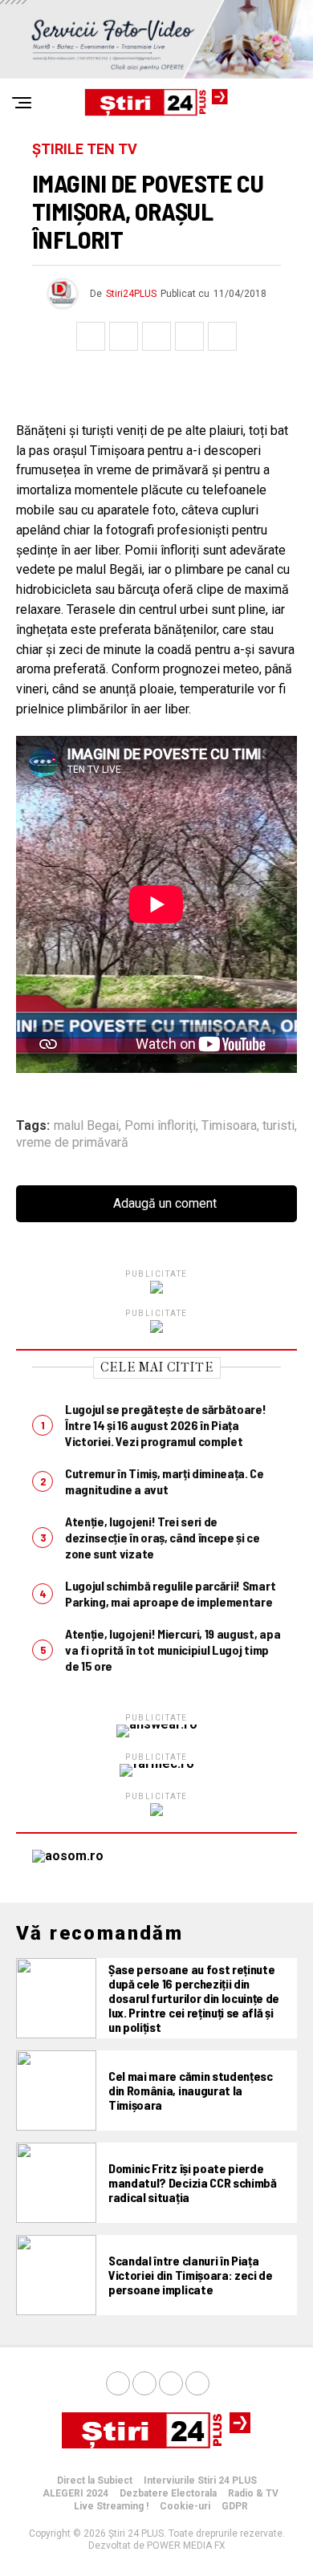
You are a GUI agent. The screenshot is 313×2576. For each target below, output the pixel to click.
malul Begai (86, 1126)
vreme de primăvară (72, 1143)
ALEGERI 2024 (75, 2493)
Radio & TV (253, 2493)
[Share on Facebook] (91, 336)
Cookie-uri (185, 2506)
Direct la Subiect (95, 2481)
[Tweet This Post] (124, 336)
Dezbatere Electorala (168, 2493)
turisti (278, 1126)
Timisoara (229, 1126)
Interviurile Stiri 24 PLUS (200, 2481)
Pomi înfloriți (160, 1126)
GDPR (235, 2506)
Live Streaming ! (111, 2506)
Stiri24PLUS (131, 294)
